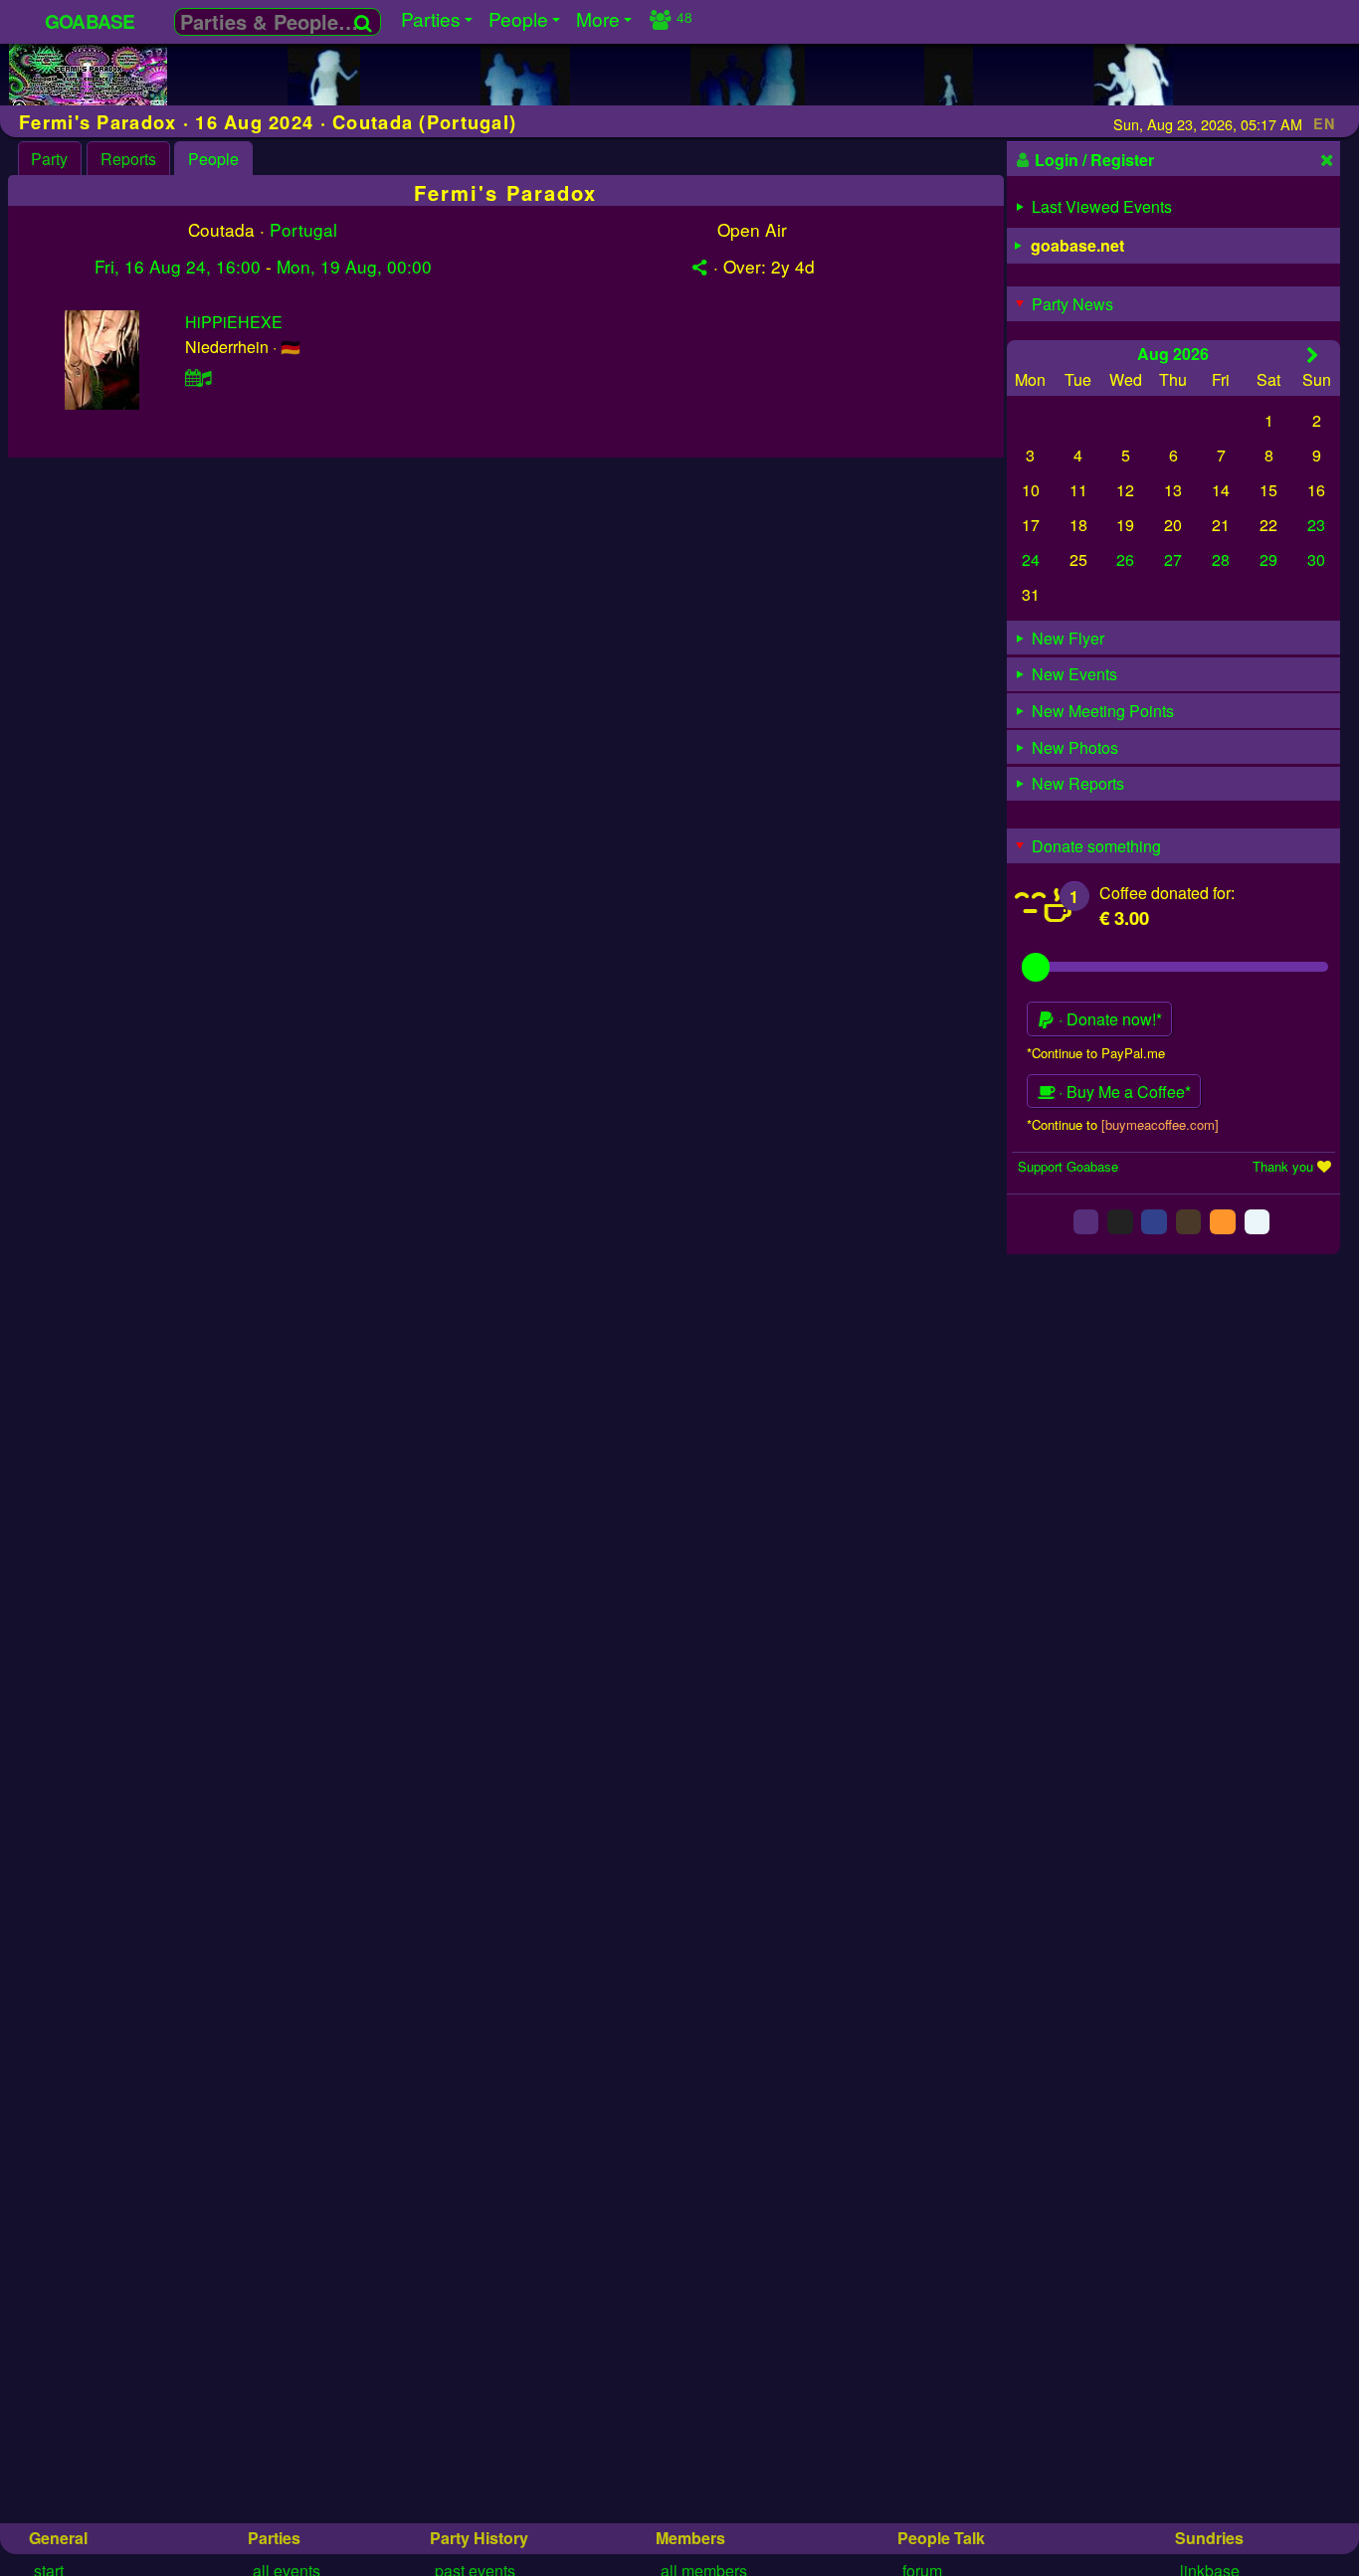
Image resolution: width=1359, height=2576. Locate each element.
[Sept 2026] (1313, 355)
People (213, 159)
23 (1316, 525)
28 (1221, 559)
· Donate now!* (1108, 1019)
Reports (128, 159)
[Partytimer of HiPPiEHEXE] (199, 377)
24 (1031, 559)
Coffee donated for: (1167, 893)
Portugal (303, 229)
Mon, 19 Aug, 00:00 (354, 266)
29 (1268, 559)
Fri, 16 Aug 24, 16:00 (178, 266)
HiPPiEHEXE (234, 322)
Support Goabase (1068, 1166)
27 (1173, 559)
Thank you (1283, 1166)
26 (1125, 559)
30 (1316, 559)
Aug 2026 (1173, 354)
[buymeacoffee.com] (1160, 1124)
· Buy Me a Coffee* (1123, 1092)
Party (49, 159)
